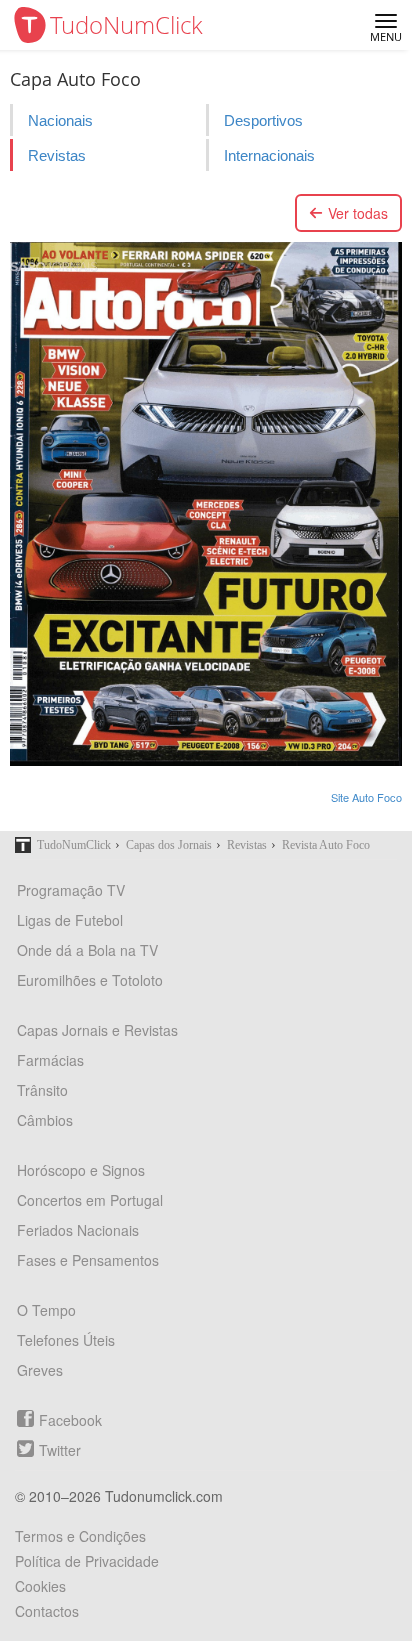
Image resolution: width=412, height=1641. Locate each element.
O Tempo (46, 1310)
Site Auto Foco (366, 797)
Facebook (70, 1420)
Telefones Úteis (66, 1340)
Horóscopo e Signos (81, 1170)
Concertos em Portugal (90, 1200)
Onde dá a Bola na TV (87, 950)
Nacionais (60, 120)
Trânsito (42, 1090)
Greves (40, 1370)
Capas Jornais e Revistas (97, 1030)
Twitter (60, 1450)
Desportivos (263, 120)
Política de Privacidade (87, 1561)
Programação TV (71, 890)
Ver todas (358, 213)
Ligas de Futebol (70, 920)
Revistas (57, 155)
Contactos (47, 1611)
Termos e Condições (80, 1536)
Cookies (40, 1586)
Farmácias (50, 1060)
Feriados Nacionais (78, 1230)
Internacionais (269, 155)
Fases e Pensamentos (88, 1260)
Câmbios (45, 1120)
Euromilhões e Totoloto (90, 980)
